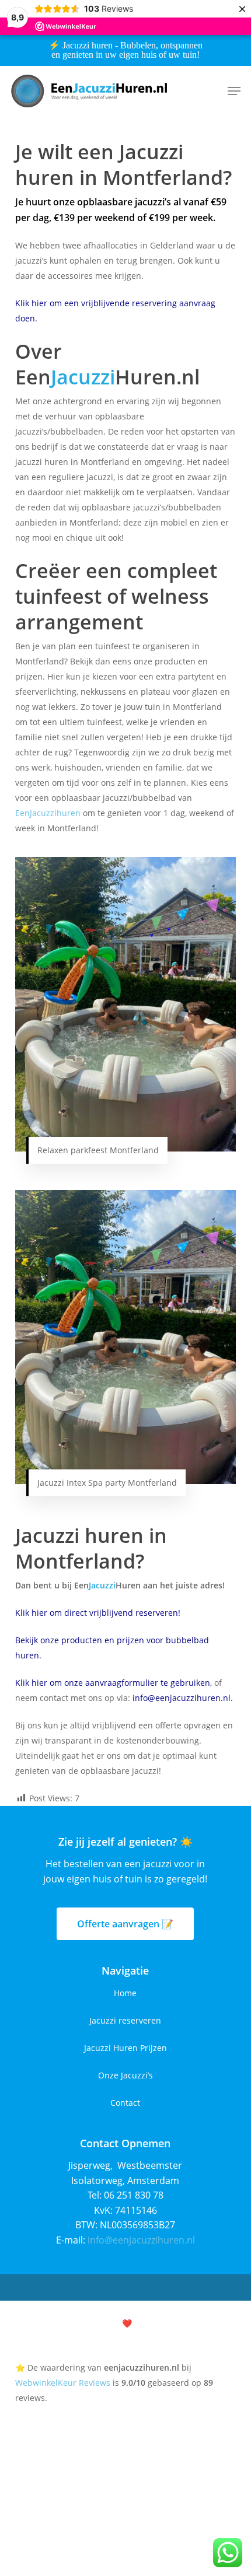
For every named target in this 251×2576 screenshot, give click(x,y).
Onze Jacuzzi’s (125, 2075)
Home (125, 1993)
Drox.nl (170, 2323)
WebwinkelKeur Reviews (63, 2383)
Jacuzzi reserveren (125, 2020)
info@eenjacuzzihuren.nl (182, 1698)
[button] (234, 91)
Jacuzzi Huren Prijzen (125, 2048)
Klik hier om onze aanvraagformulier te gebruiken (113, 1683)
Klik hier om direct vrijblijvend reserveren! (98, 1613)
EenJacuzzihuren (48, 813)
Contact (125, 2103)
